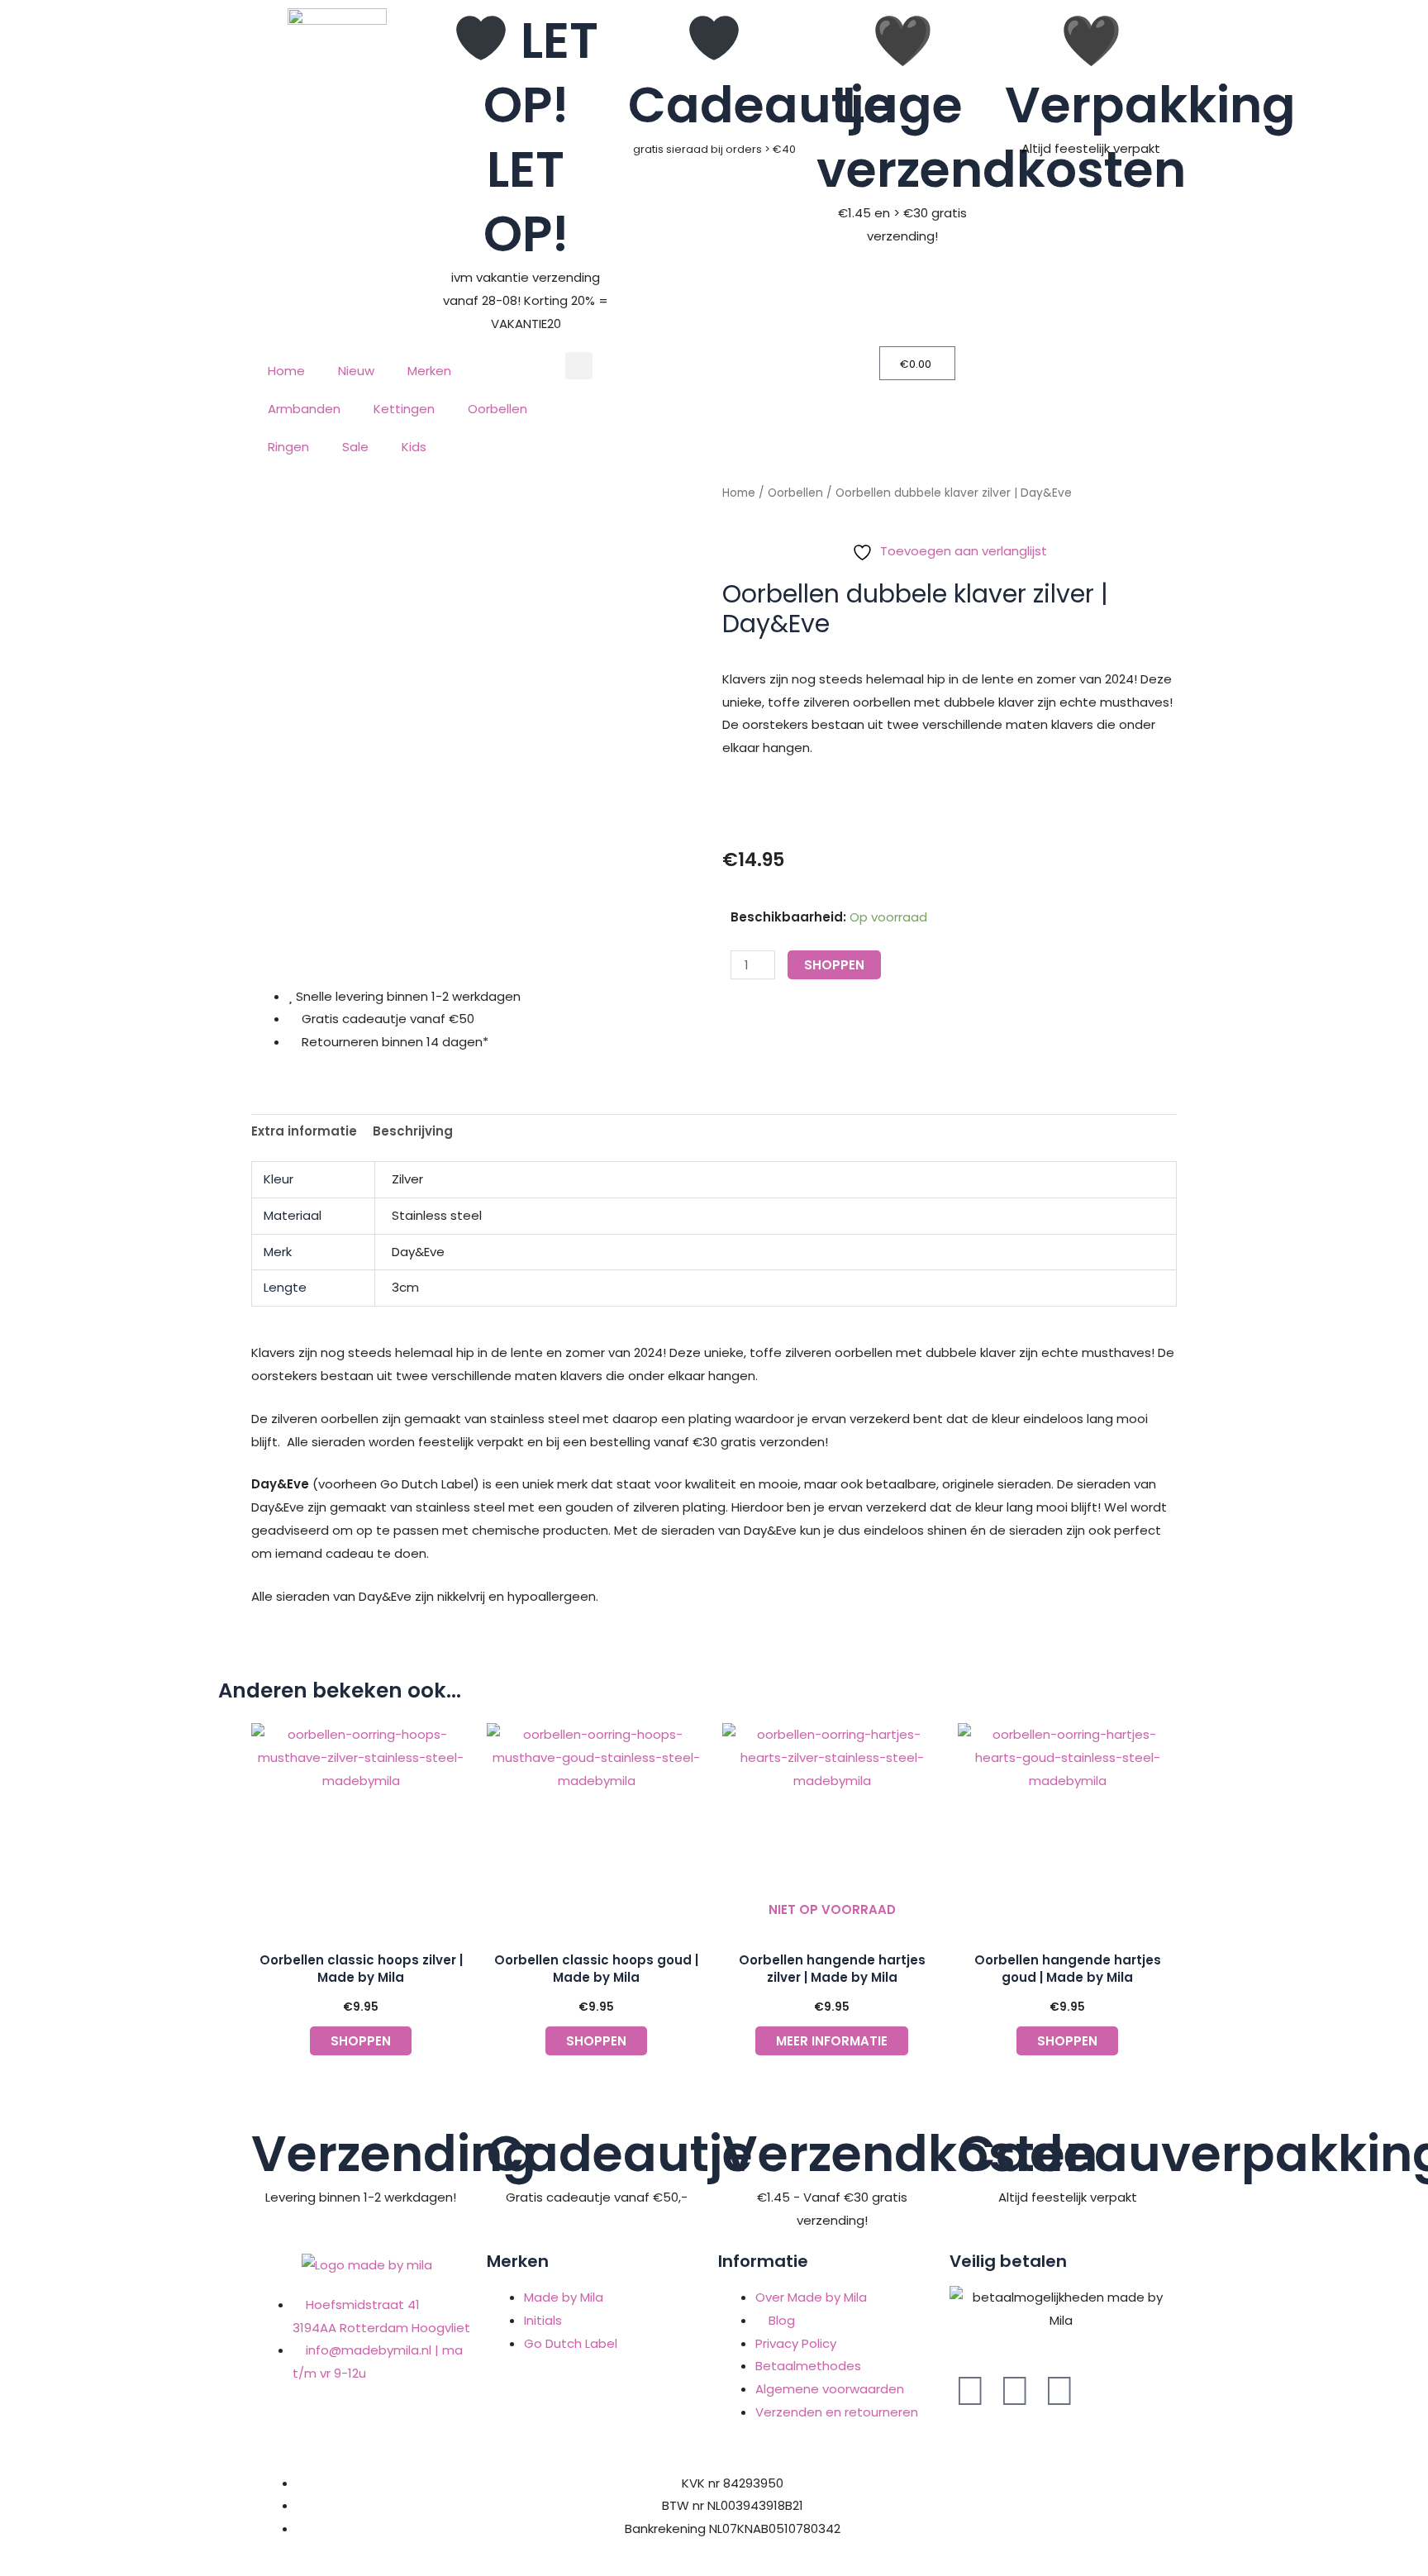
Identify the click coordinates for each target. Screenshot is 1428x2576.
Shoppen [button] (361, 2041)
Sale (355, 447)
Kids (414, 447)
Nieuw (356, 371)
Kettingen (404, 409)
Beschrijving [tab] (413, 1131)
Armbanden (304, 409)
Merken (429, 371)
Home (286, 371)
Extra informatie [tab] (304, 1131)
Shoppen (834, 965)
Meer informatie (832, 2041)
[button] (579, 366)
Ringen (288, 447)
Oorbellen (497, 409)
